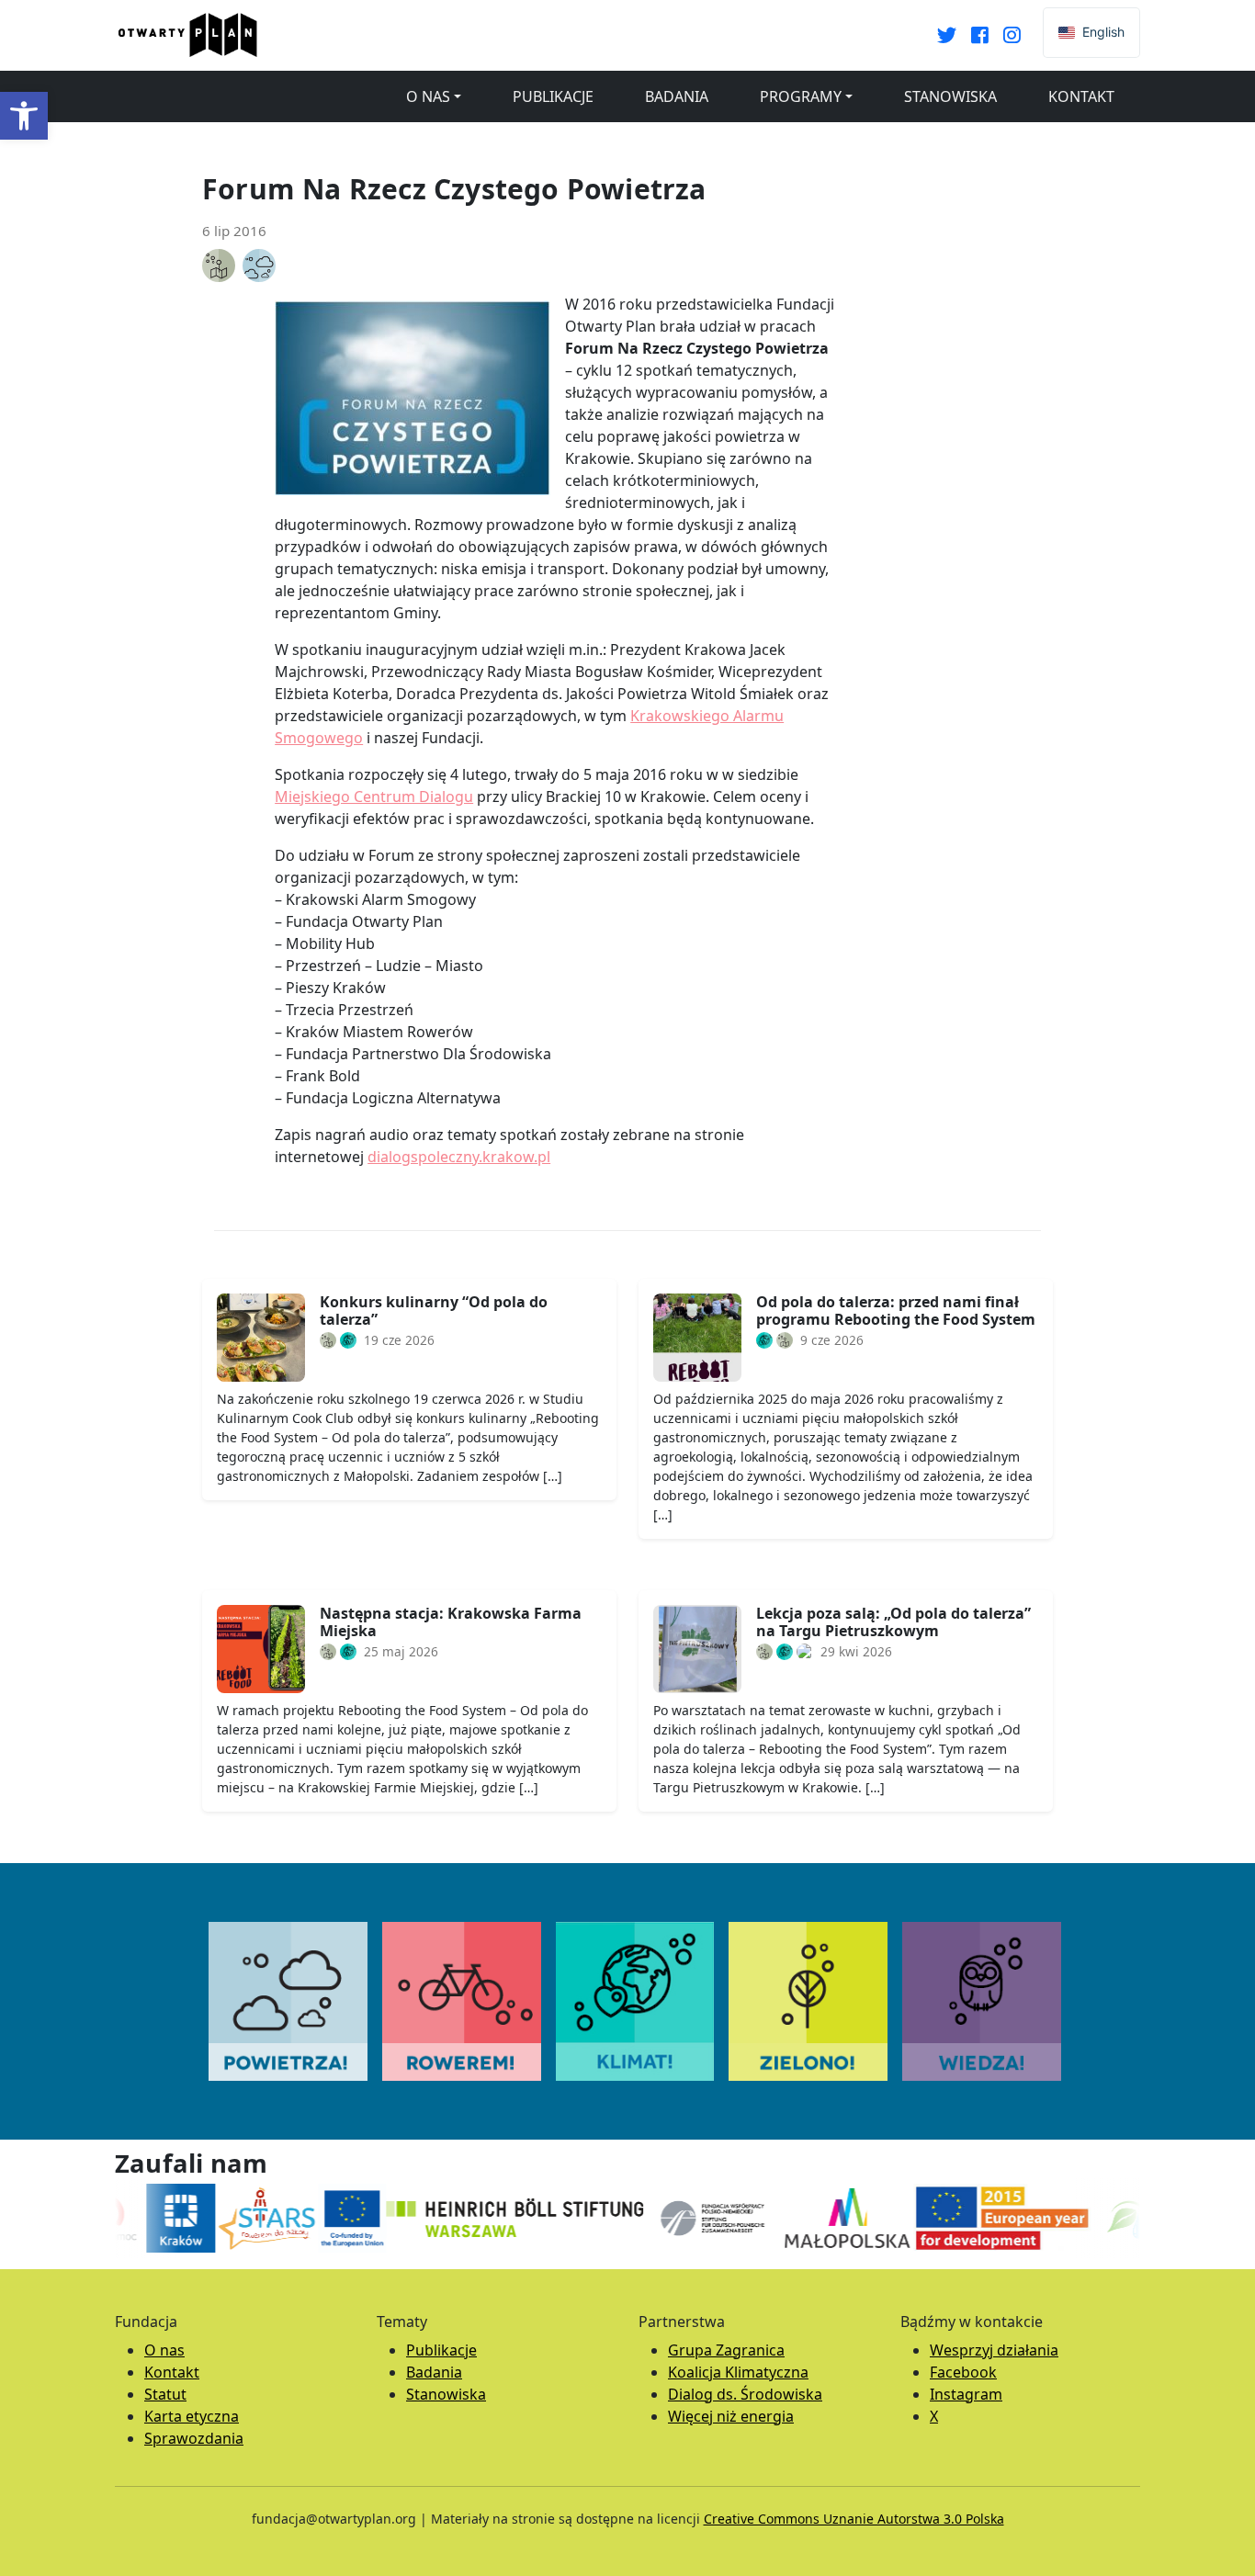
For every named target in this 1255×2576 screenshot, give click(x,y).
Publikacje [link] (553, 96)
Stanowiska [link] (950, 96)
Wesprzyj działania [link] (994, 2350)
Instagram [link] (966, 2394)
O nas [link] (428, 96)
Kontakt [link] (1081, 96)
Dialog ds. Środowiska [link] (745, 2394)
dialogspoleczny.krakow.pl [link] (459, 1157)
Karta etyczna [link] (192, 2416)
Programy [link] (801, 96)
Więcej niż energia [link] (731, 2416)
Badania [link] (677, 96)
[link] (24, 116)
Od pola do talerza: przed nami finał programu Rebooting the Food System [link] (896, 1311)
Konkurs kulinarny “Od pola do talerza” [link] (434, 1311)
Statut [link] (165, 2394)
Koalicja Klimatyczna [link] (738, 2372)
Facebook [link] (963, 2372)
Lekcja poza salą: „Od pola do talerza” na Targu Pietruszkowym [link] (893, 1622)
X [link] (934, 2416)
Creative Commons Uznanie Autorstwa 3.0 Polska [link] (854, 2519)
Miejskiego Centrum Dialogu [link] (374, 797)
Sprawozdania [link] (194, 2438)
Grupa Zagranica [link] (726, 2350)
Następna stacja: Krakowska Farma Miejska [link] (451, 1622)
